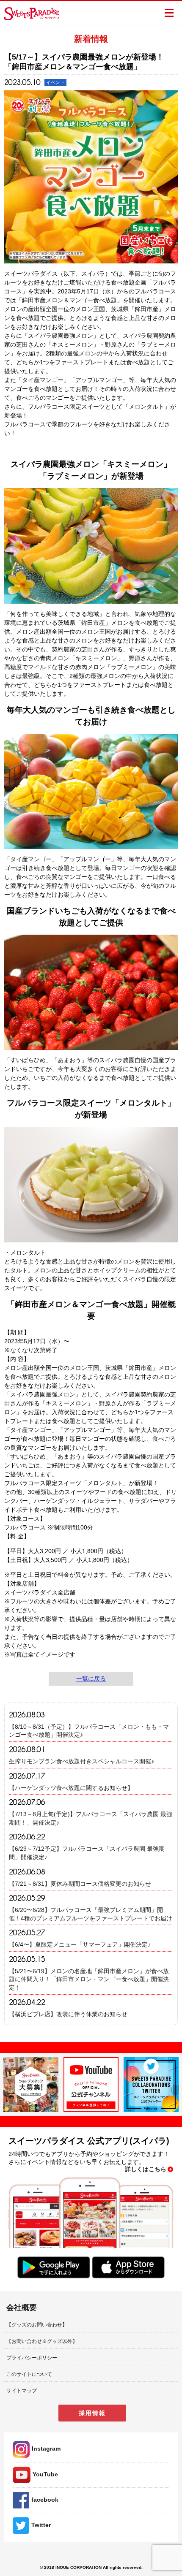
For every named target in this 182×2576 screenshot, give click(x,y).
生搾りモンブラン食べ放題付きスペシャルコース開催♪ (81, 1761)
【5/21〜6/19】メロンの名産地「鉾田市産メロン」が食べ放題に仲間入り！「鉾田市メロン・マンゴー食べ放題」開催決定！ (89, 1979)
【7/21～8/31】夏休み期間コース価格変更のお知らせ (80, 1884)
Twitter (41, 2525)
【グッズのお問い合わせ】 (37, 2325)
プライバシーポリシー (32, 2358)
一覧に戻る (91, 1678)
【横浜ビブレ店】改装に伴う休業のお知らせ (68, 2014)
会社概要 (22, 2308)
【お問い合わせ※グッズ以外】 (42, 2341)
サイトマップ (22, 2391)
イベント (55, 82)
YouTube (45, 2474)
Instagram (46, 2449)
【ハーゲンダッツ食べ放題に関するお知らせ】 (71, 1788)
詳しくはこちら (146, 2169)
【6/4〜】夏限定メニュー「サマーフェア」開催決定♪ (80, 1944)
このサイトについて (29, 2374)
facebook (45, 2500)
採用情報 (92, 2413)
